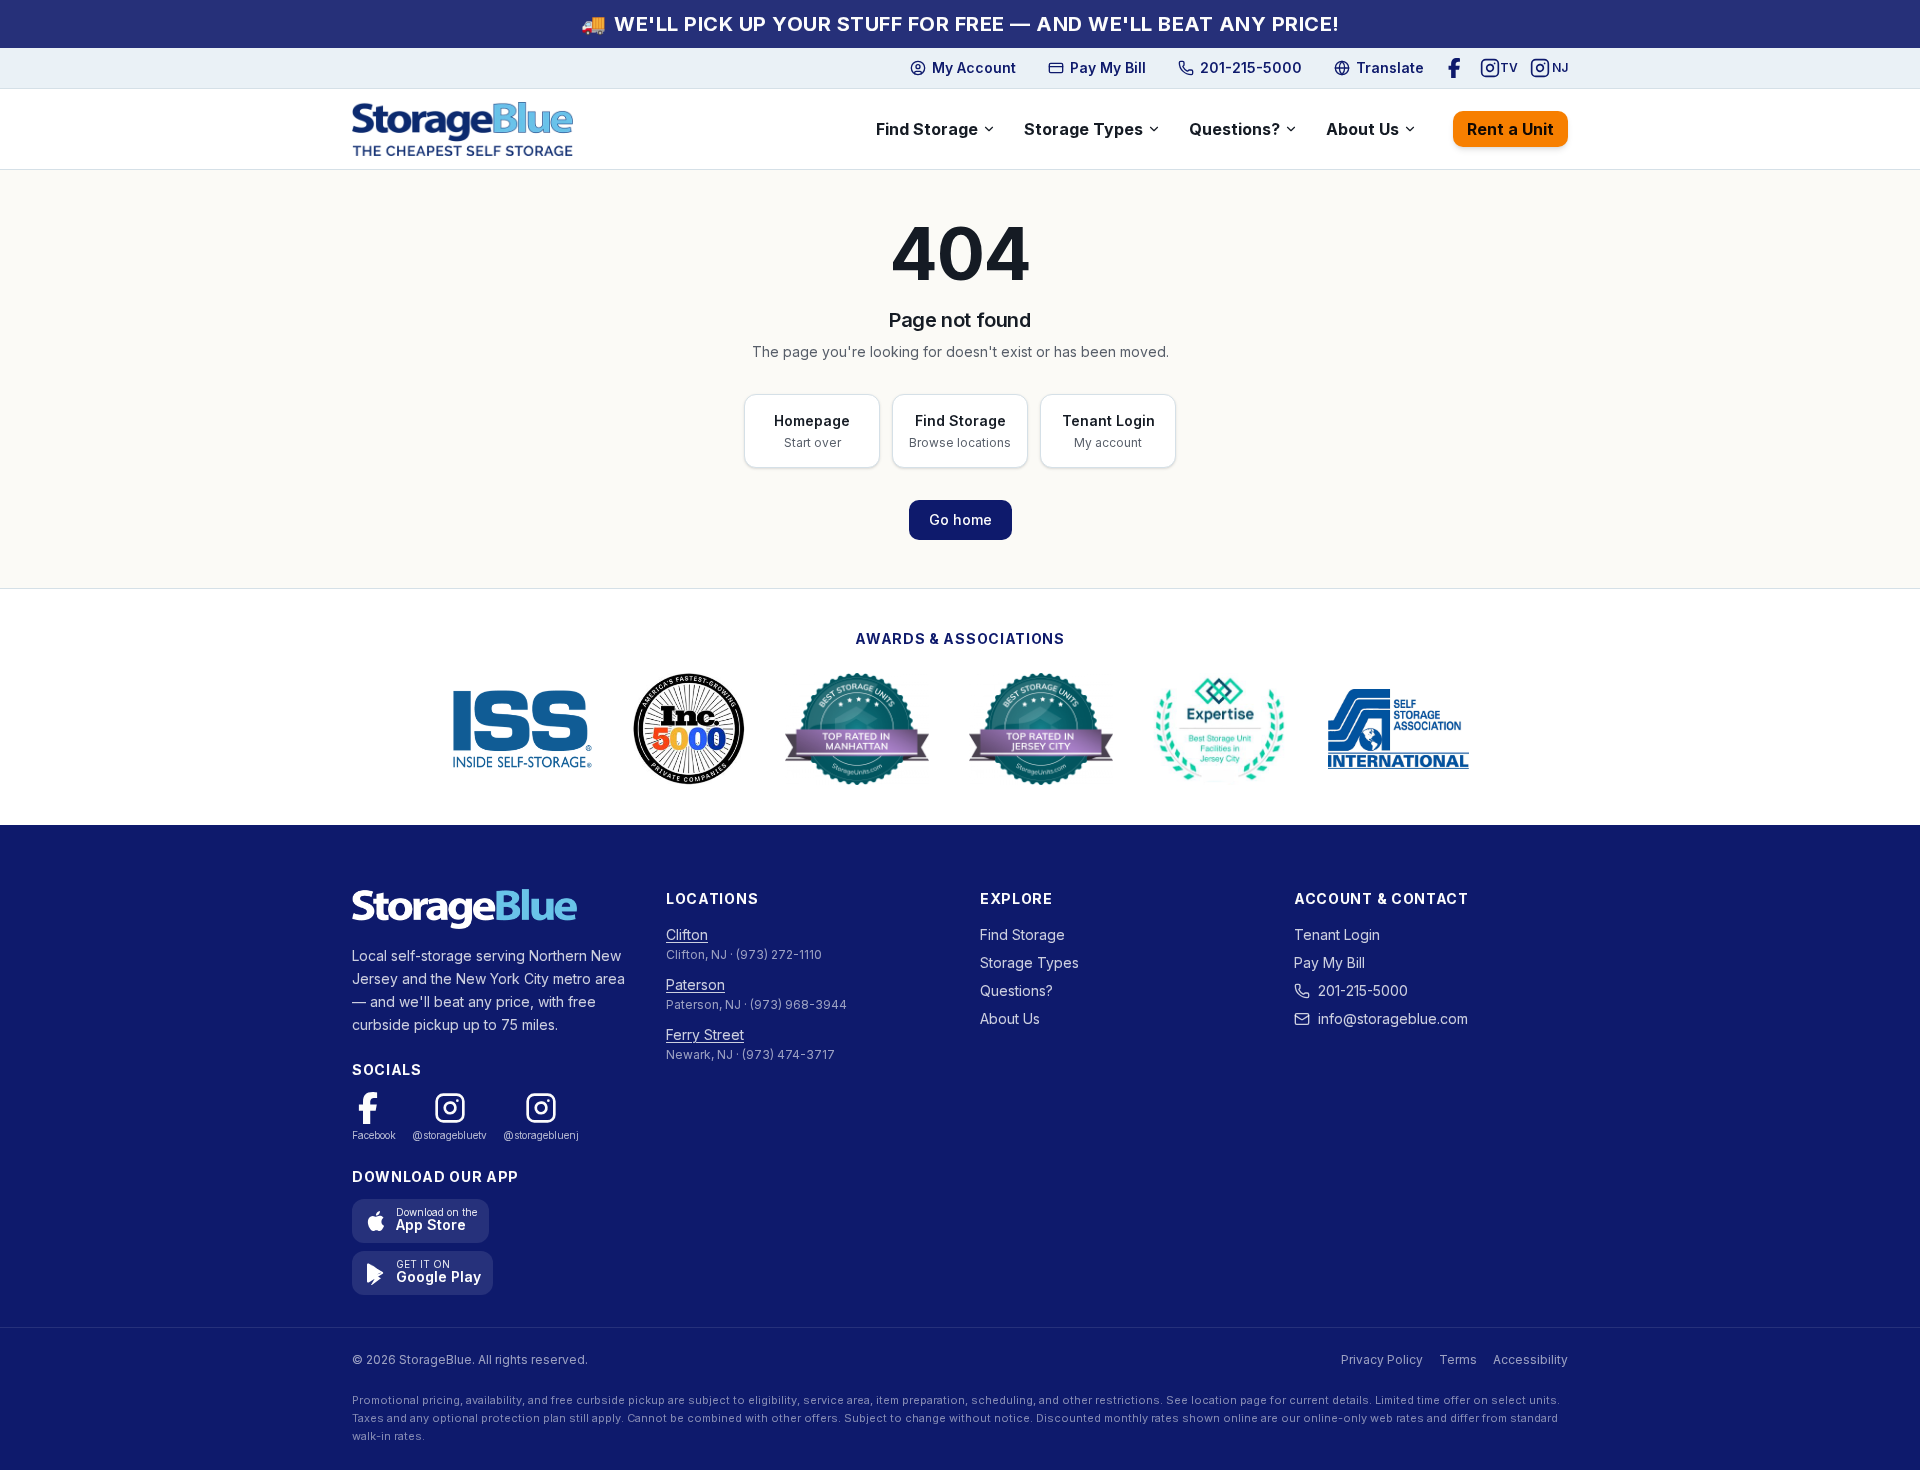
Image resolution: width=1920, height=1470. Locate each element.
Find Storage (927, 129)
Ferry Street (705, 1034)
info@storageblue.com (1393, 1018)
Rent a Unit (1510, 129)
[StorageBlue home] (462, 129)
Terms (1458, 1359)
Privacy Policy (1382, 1359)
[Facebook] (1458, 68)
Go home (960, 519)
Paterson (695, 984)
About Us (1362, 129)
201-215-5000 (1363, 990)
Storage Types (1083, 129)
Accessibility (1530, 1359)
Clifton (687, 934)
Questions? (1234, 129)
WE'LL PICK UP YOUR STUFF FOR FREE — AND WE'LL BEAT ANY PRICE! (960, 24)
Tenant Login (1337, 934)
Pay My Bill (1329, 962)
